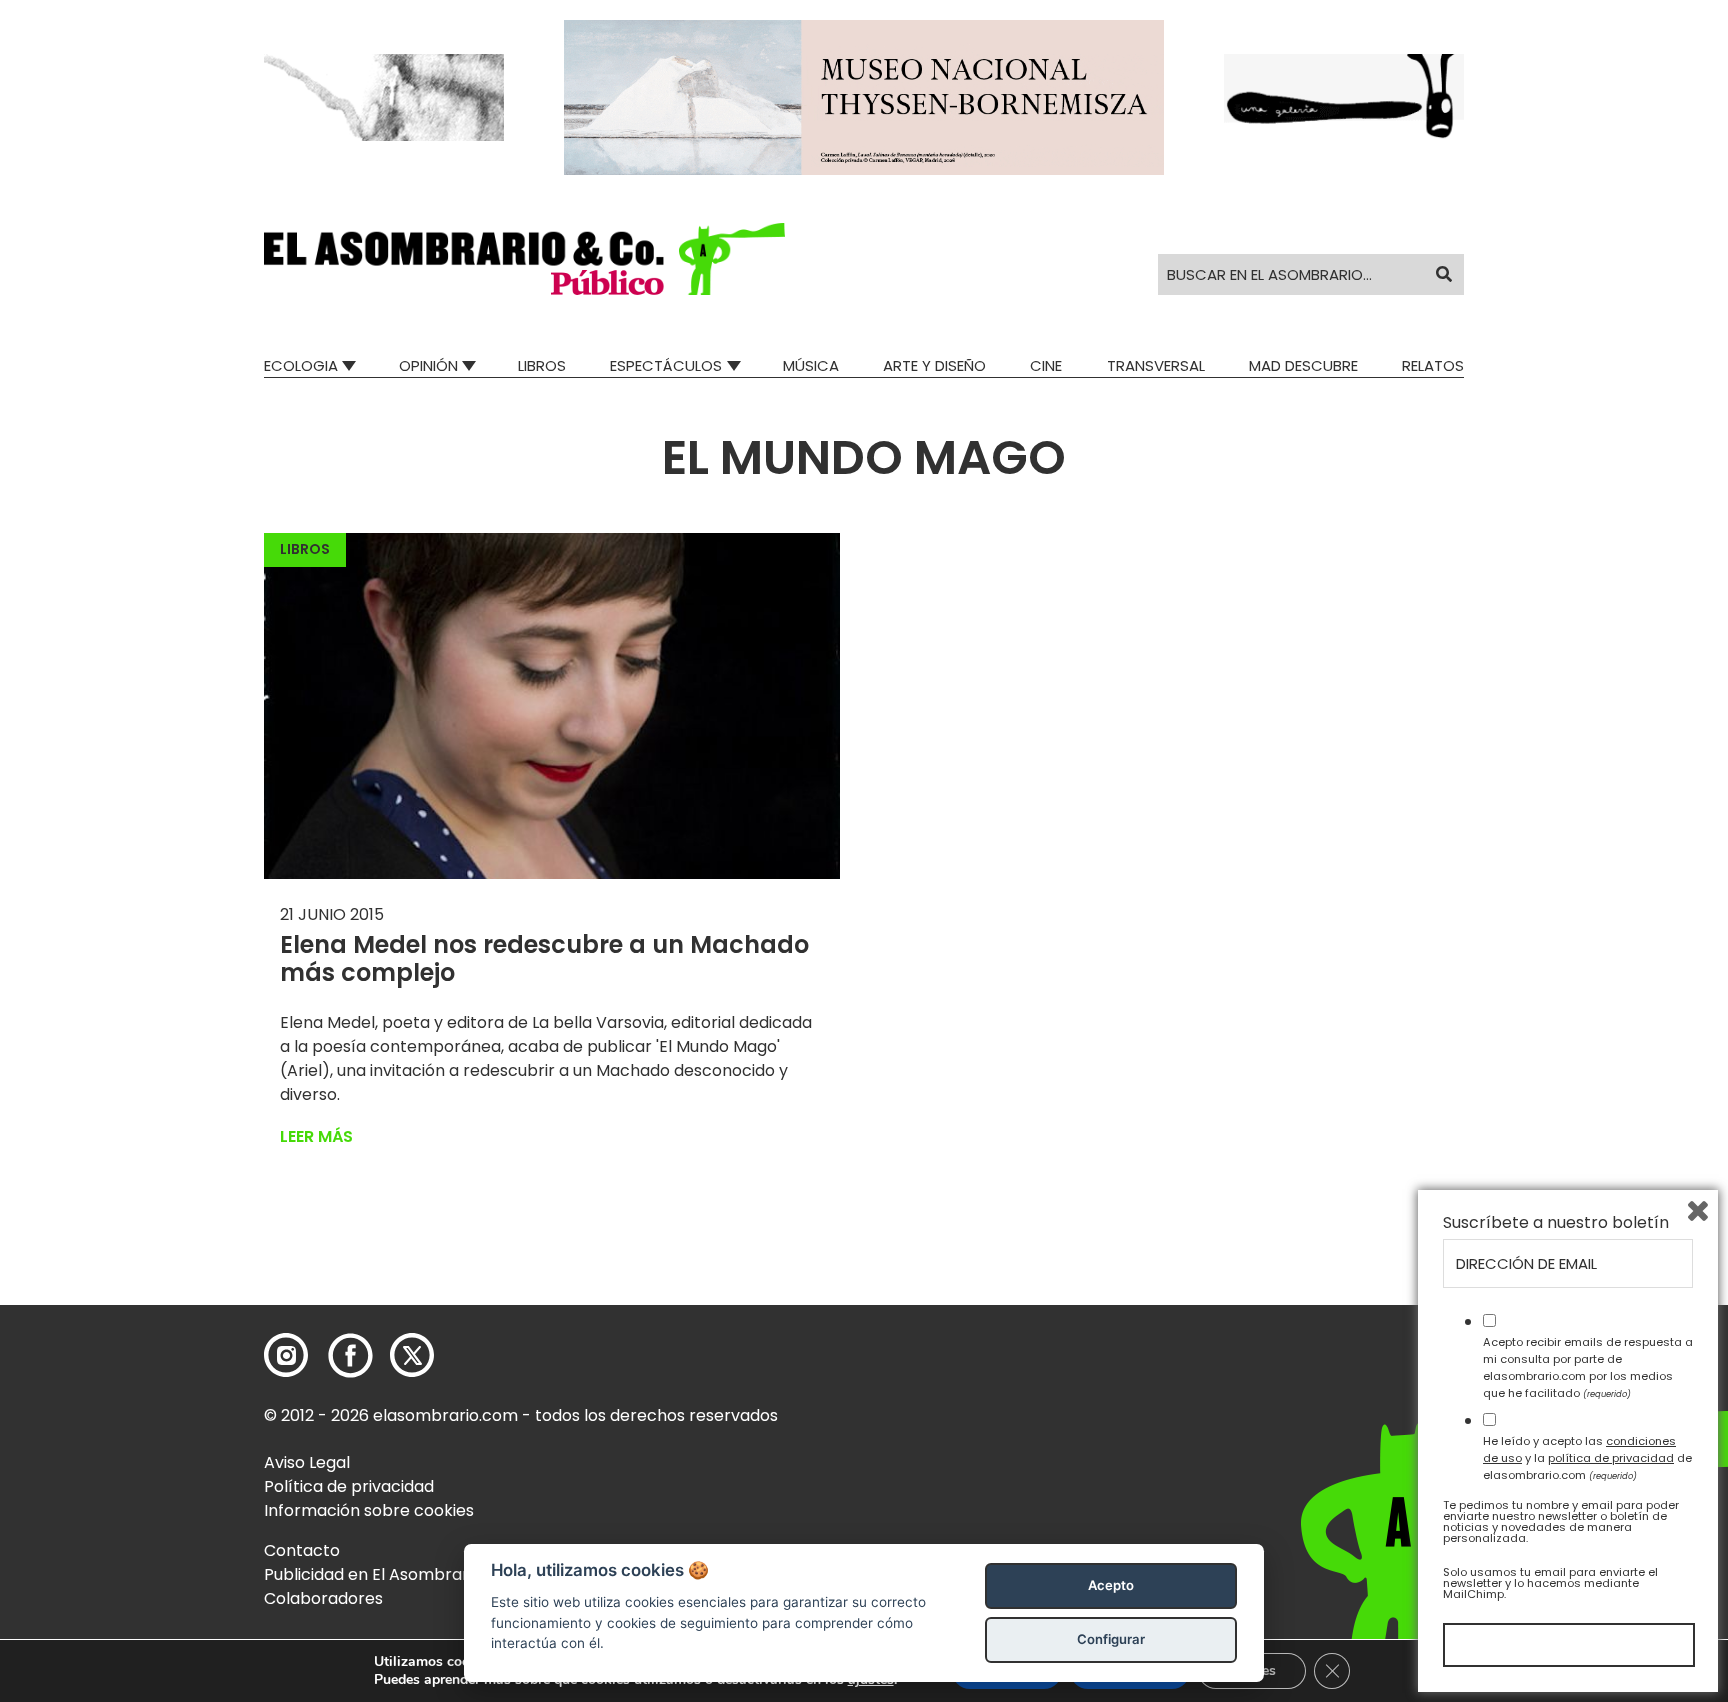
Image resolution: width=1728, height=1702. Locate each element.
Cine (1046, 365)
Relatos (1433, 365)
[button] (524, 259)
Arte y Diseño (934, 365)
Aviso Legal (307, 1462)
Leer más (316, 1136)
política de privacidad (1611, 1458)
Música (811, 365)
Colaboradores (323, 1598)
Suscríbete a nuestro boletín (1556, 1223)
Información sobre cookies (369, 1510)
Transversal (1156, 365)
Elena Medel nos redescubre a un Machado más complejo (544, 959)
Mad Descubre (1303, 365)
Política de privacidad (349, 1486)
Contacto (302, 1550)
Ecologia (301, 365)
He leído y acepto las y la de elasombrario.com (1587, 1458)
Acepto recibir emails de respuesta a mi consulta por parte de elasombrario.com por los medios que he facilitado (1588, 1367)
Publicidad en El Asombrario (373, 1574)
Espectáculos (666, 365)
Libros (542, 365)
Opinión (428, 365)
